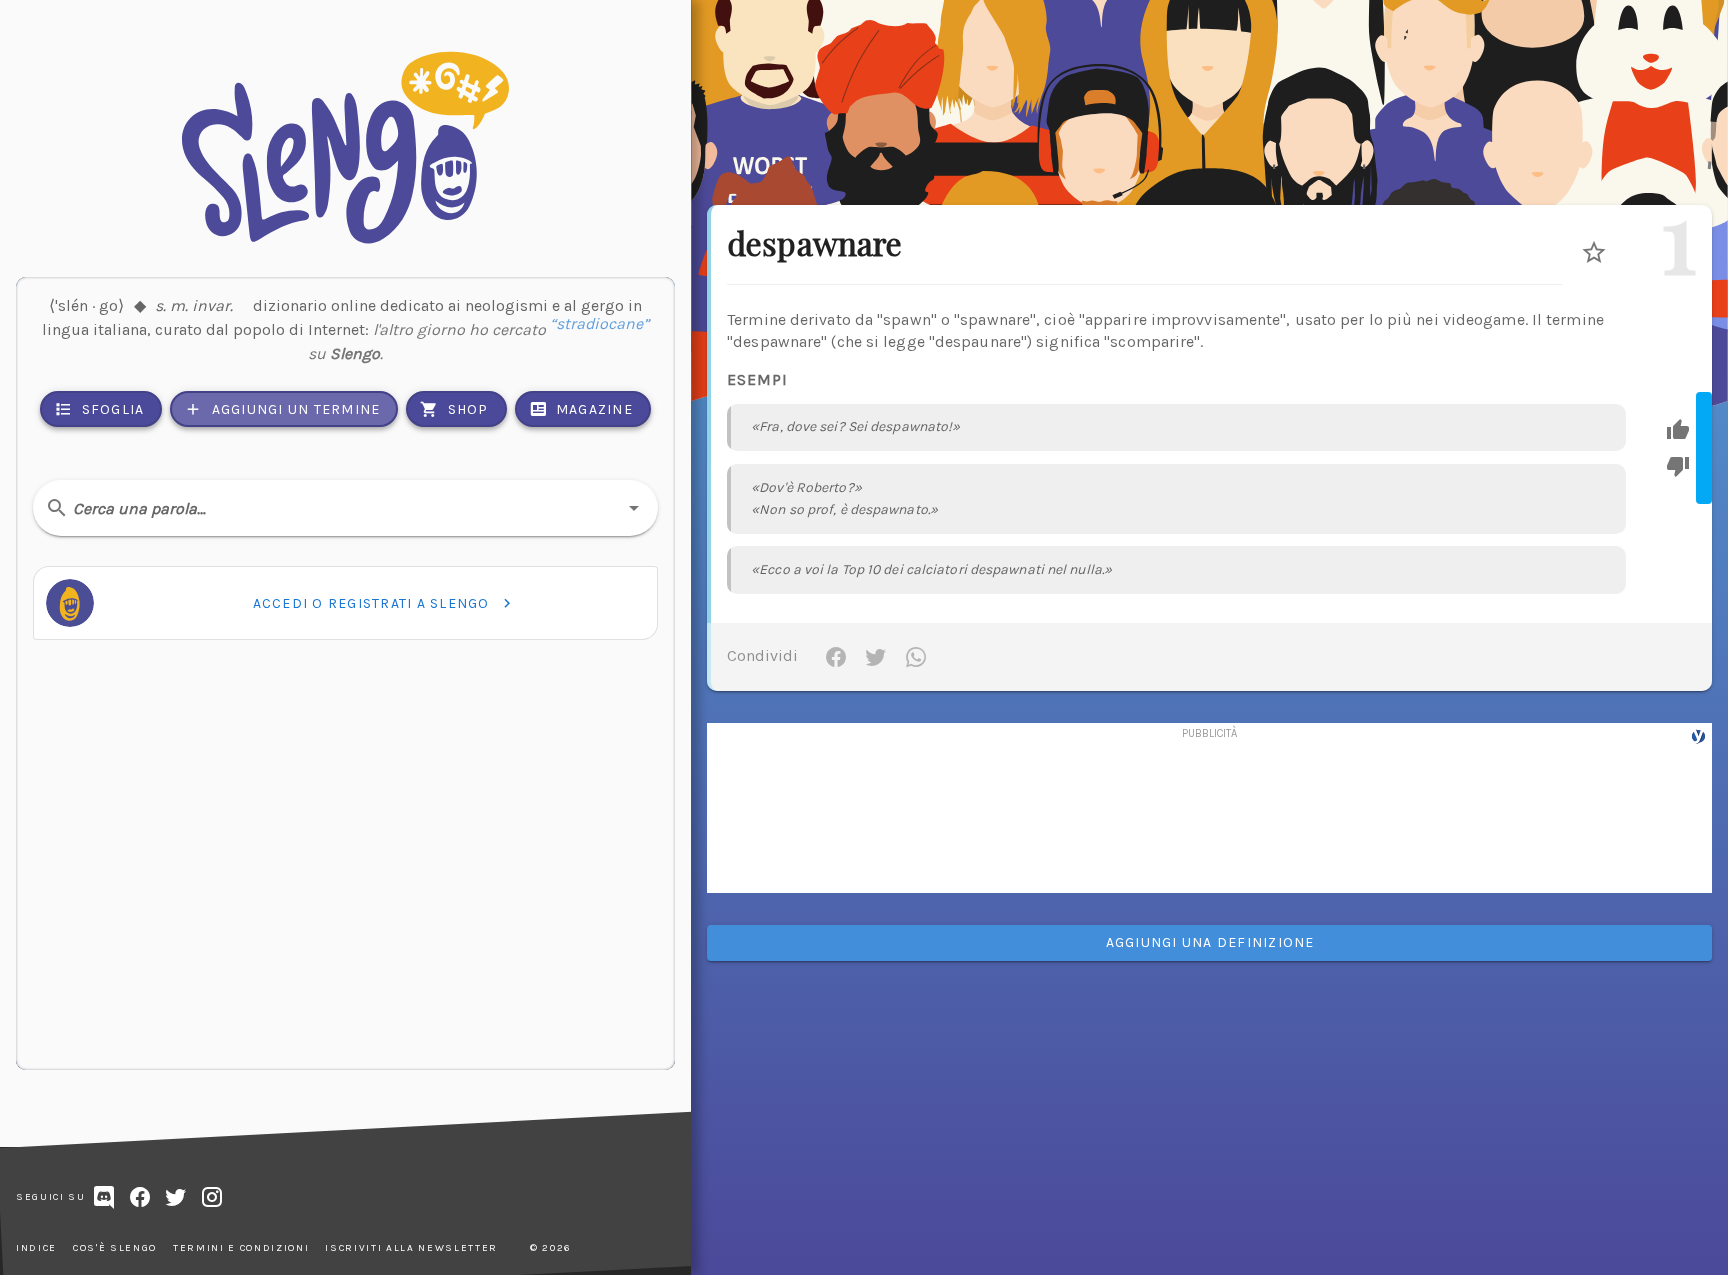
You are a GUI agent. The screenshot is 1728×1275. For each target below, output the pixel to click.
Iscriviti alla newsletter (411, 1248)
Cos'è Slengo (115, 1248)
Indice (36, 1248)
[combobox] (345, 508)
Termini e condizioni (241, 1248)
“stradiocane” (599, 329)
